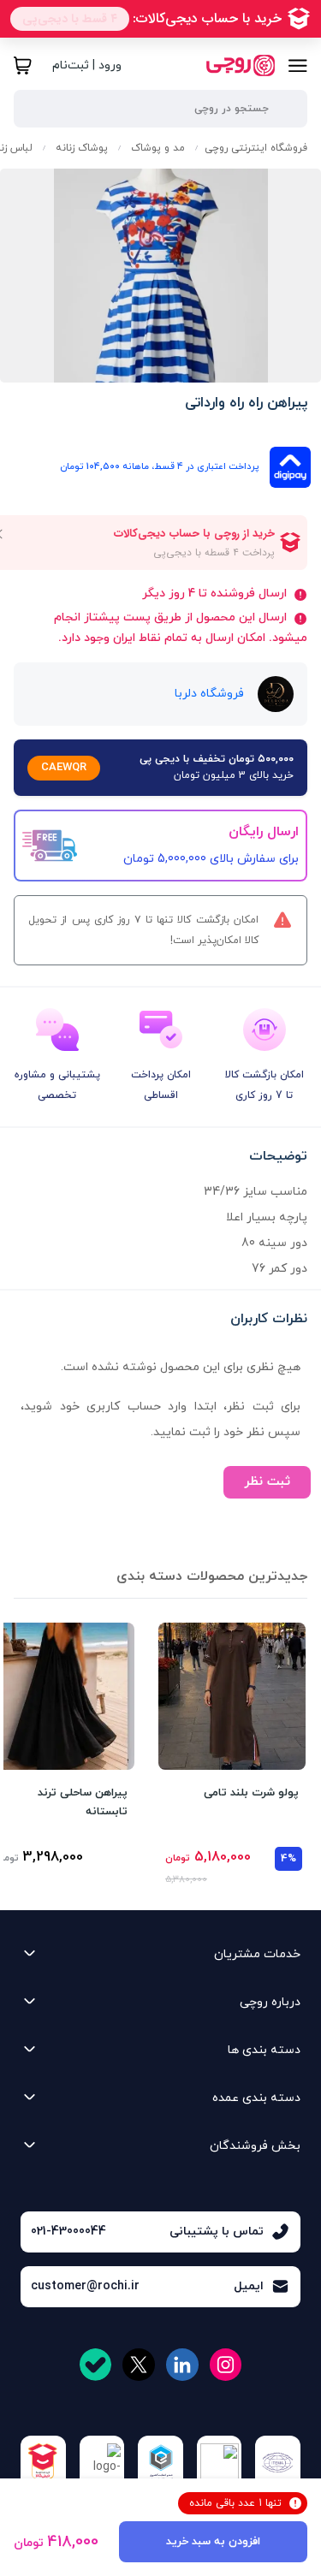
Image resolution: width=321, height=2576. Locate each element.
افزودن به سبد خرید (213, 2542)
